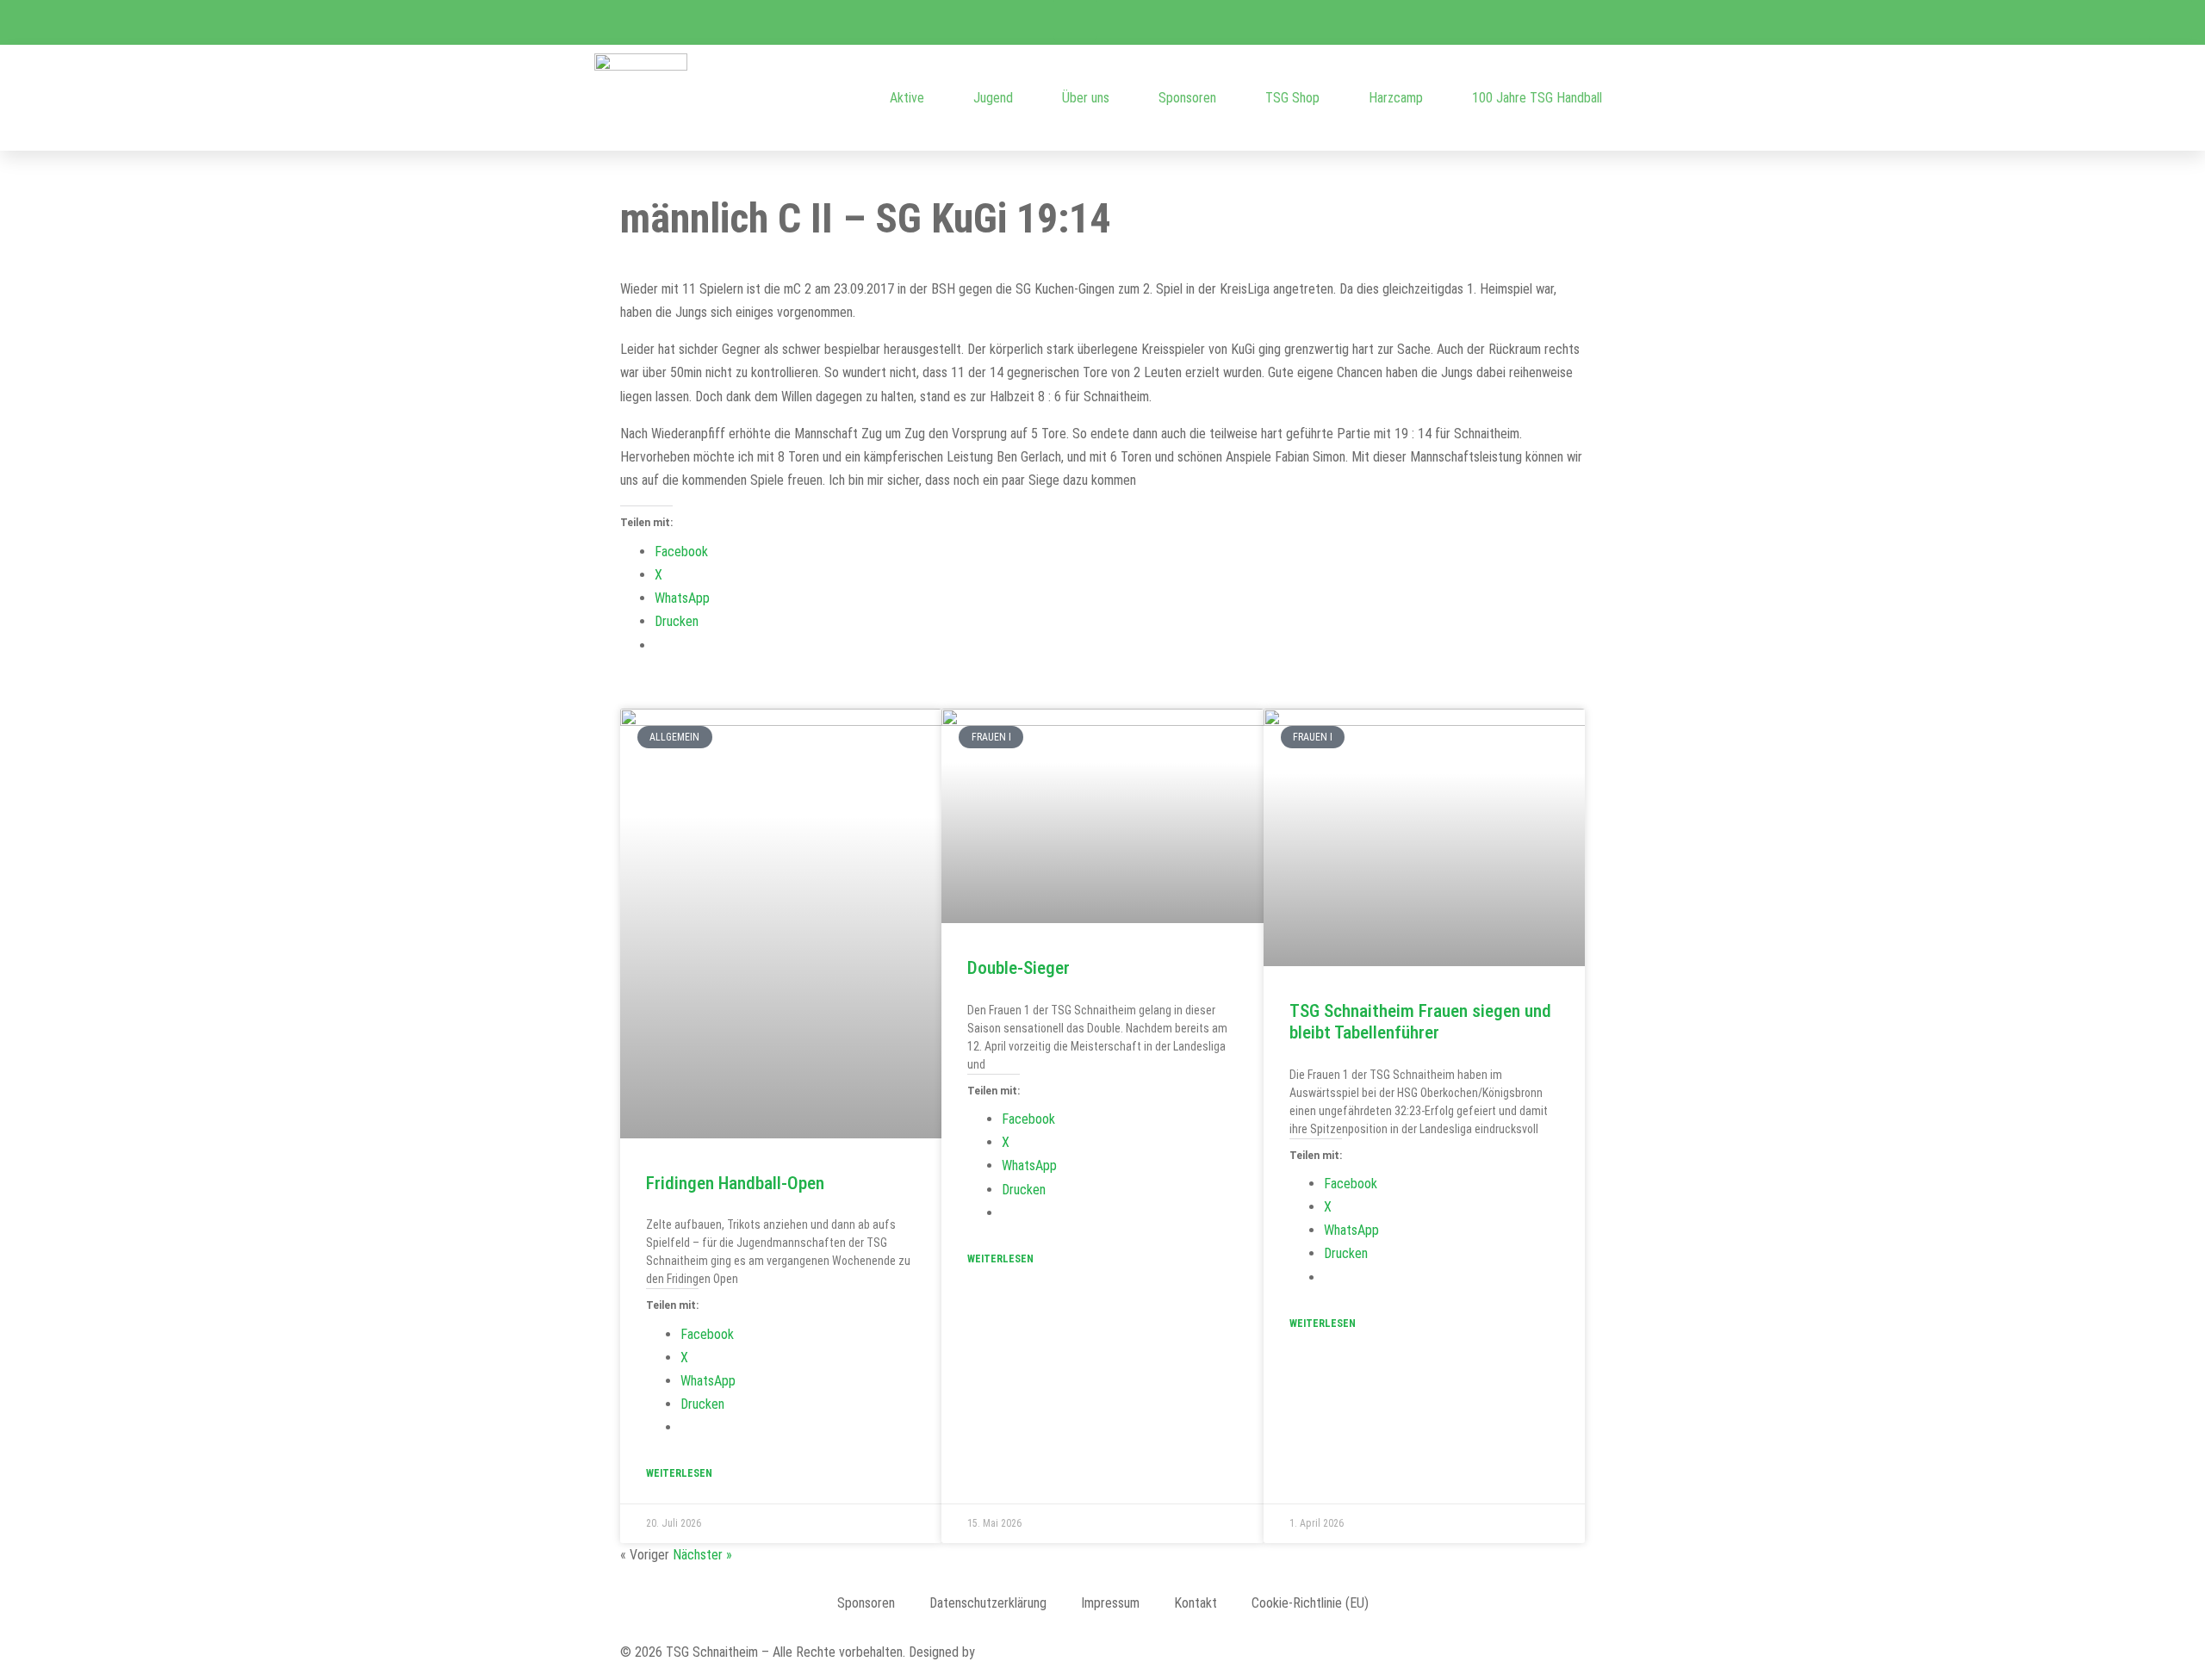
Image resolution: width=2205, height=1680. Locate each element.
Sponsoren (1187, 98)
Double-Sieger (1019, 968)
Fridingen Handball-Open (735, 1183)
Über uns (1086, 98)
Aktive (907, 98)
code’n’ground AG (1025, 1652)
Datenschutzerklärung (988, 1603)
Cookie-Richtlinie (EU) (1310, 1603)
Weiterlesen (679, 1473)
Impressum (1110, 1603)
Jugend (993, 98)
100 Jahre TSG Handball (1537, 98)
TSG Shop (1292, 98)
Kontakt (1196, 1603)
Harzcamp (1396, 98)
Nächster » (702, 1555)
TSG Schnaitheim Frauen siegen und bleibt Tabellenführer (1420, 1022)
